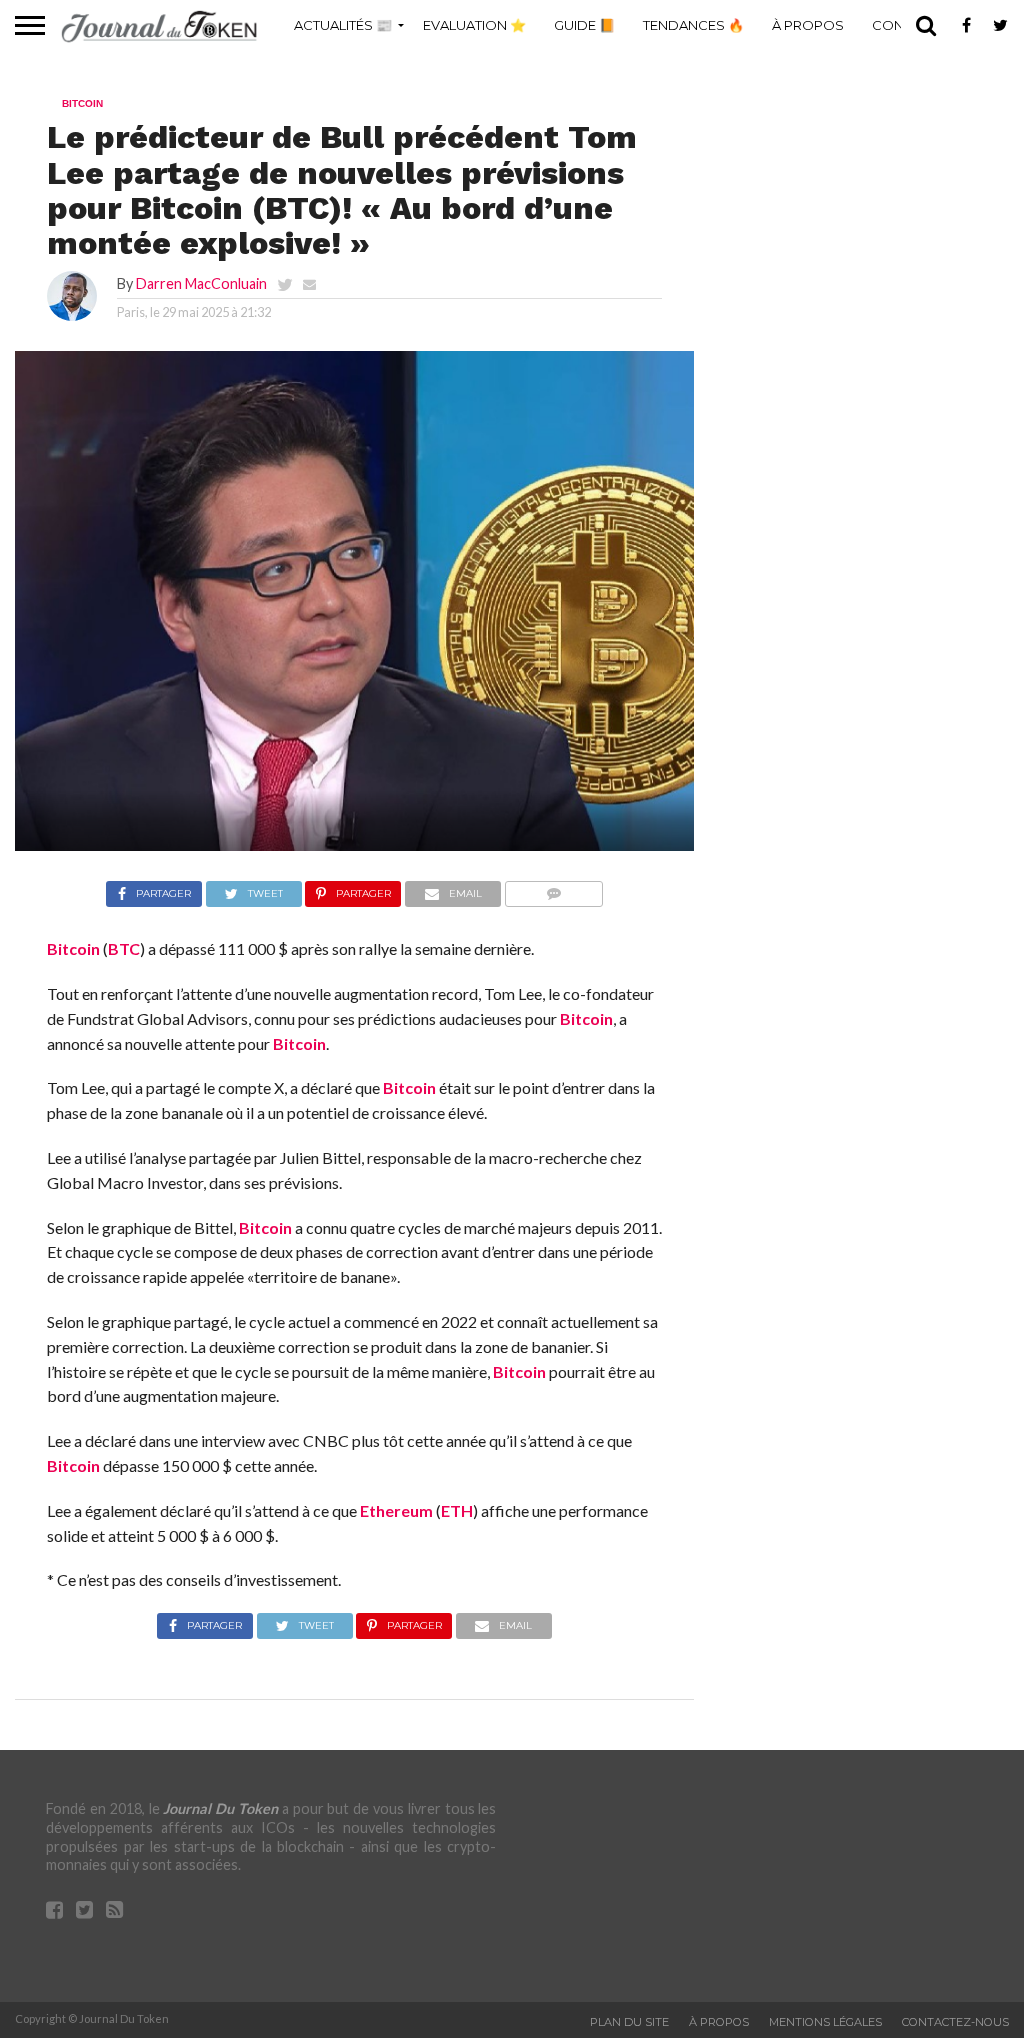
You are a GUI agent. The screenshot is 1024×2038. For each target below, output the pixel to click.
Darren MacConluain (201, 283)
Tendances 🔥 (693, 25)
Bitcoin (73, 948)
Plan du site (629, 2022)
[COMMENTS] (553, 888)
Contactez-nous (955, 2022)
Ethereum (396, 1510)
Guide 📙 (584, 25)
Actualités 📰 (343, 25)
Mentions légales (825, 2022)
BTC (124, 948)
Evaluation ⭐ (474, 25)
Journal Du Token (220, 1808)
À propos (808, 25)
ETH (457, 1510)
